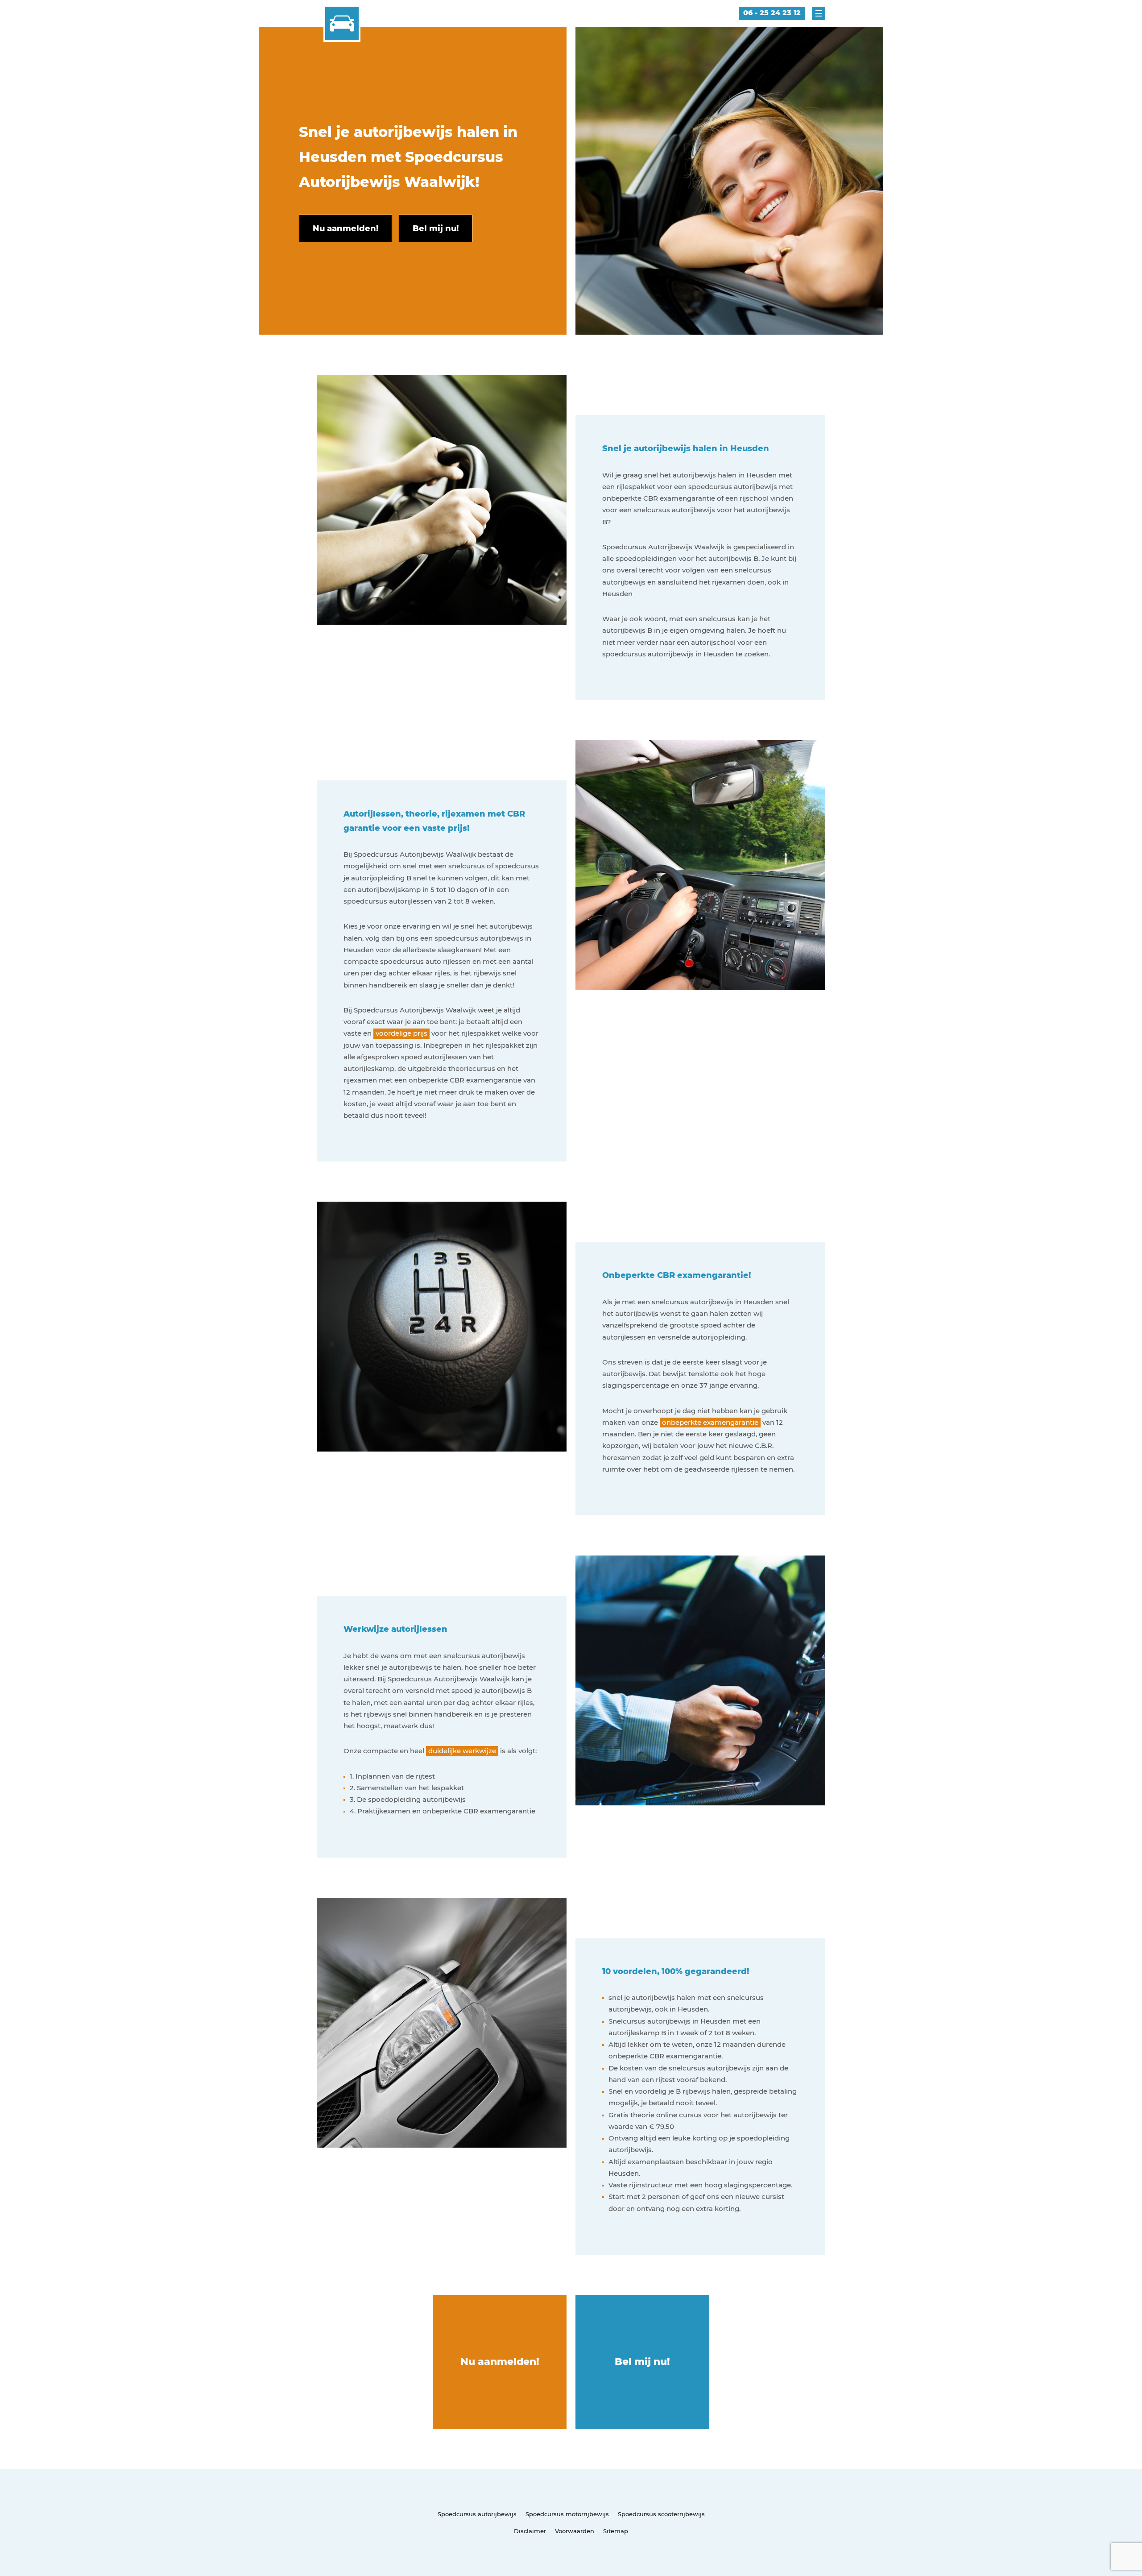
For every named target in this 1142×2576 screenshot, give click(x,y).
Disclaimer (530, 2531)
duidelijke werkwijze (462, 1751)
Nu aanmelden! (500, 2362)
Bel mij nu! (642, 2362)
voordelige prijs (401, 1033)
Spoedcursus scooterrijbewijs (661, 2514)
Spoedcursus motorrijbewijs (567, 2514)
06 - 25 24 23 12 (772, 13)
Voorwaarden (575, 2531)
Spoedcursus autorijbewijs (477, 2514)
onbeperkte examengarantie (710, 1422)
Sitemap (616, 2531)
